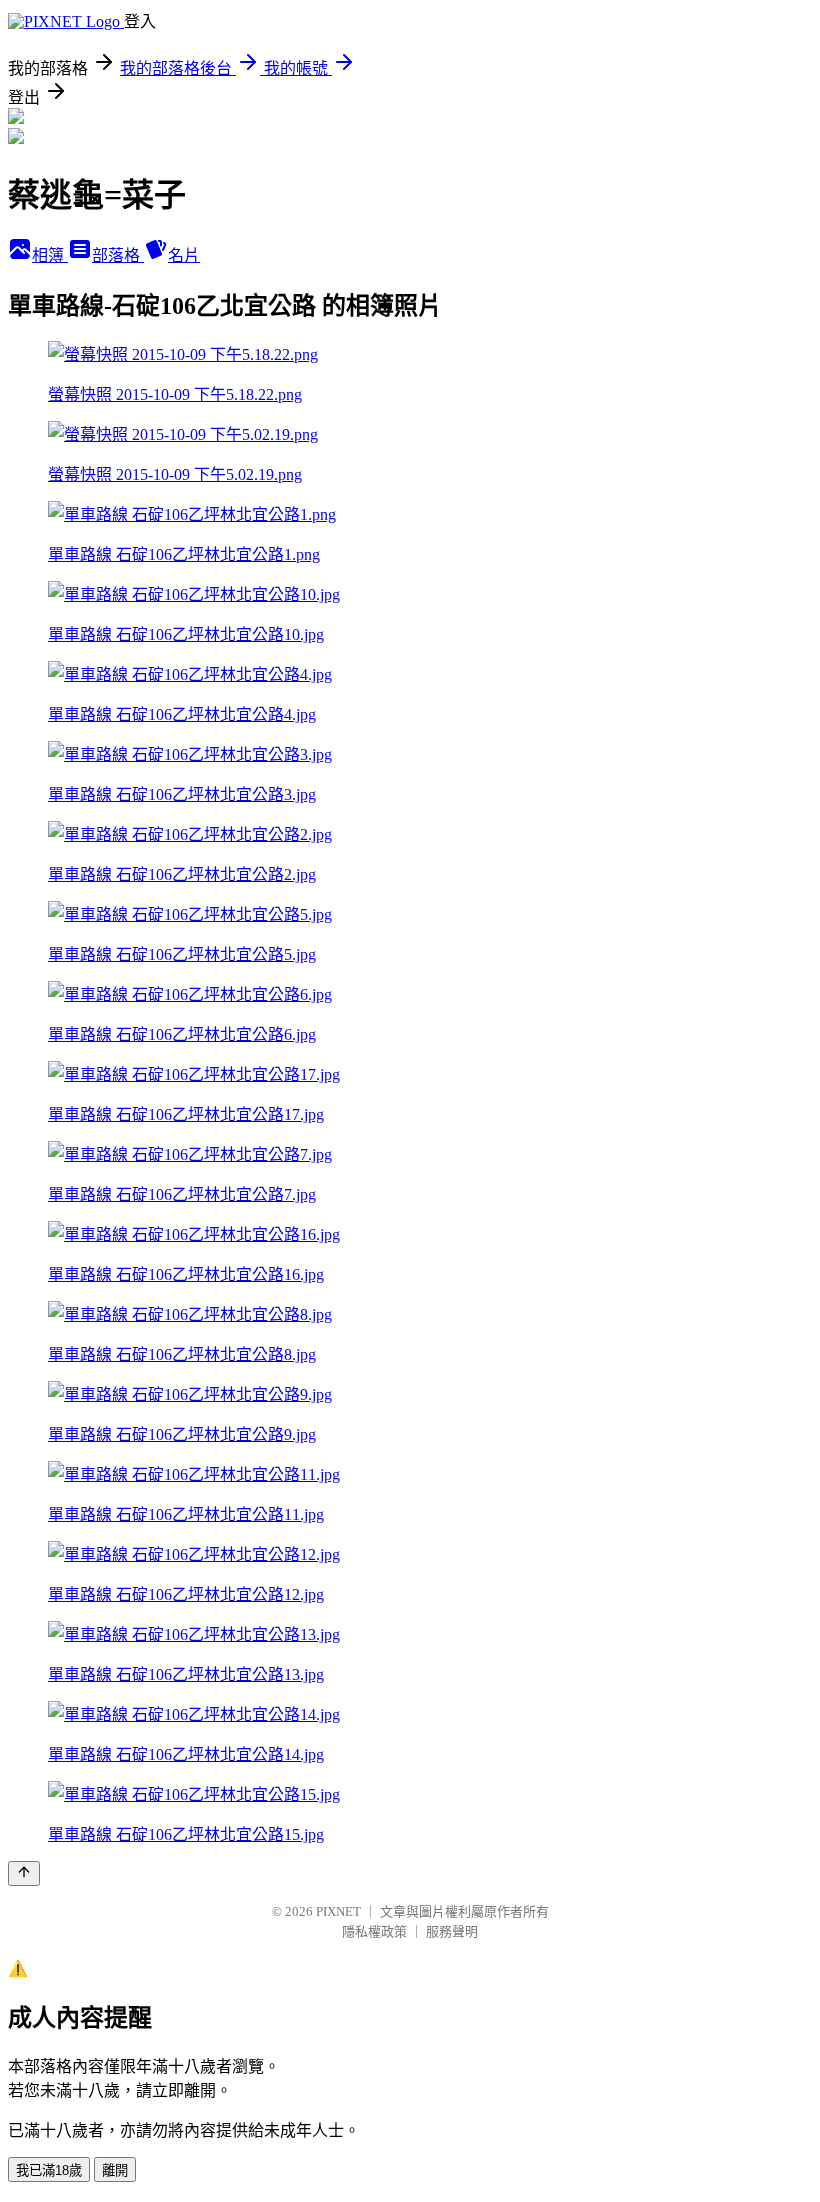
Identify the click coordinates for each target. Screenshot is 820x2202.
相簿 (50, 255)
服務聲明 (452, 1931)
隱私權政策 (374, 1931)
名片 (184, 255)
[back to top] (24, 1873)
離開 (115, 2170)
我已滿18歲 (49, 2170)
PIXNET (338, 1911)
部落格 (118, 255)
